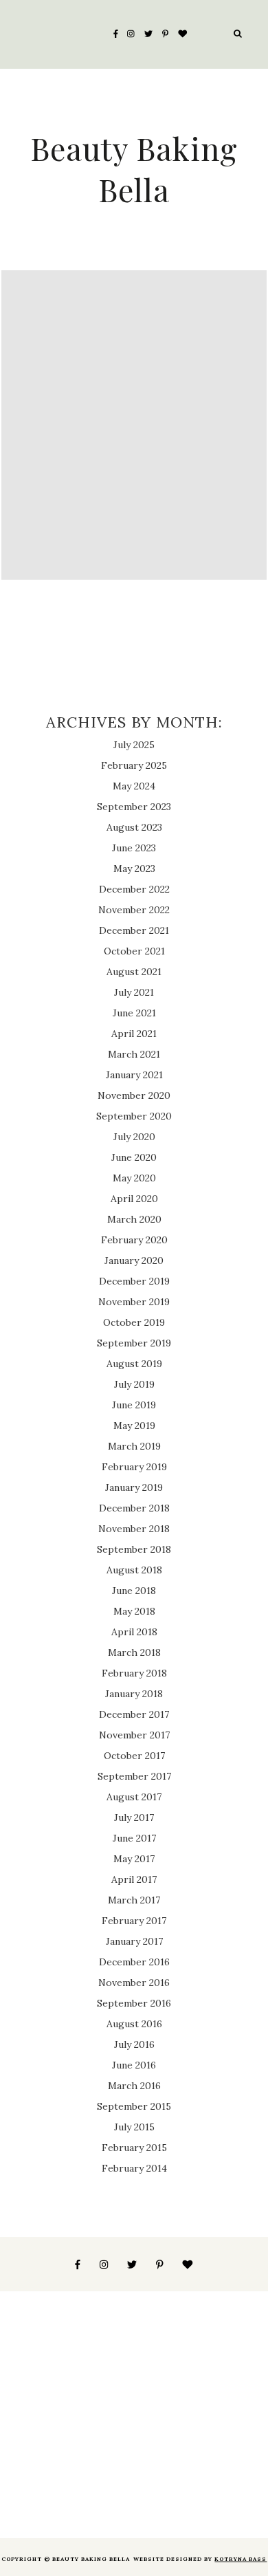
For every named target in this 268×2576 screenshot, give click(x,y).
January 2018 (134, 1694)
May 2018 (134, 1611)
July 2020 (134, 1137)
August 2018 (134, 1570)
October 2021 (134, 951)
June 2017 (134, 1838)
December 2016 (134, 1962)
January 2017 (134, 1941)
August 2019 (134, 1364)
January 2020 (134, 1260)
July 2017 (134, 1818)
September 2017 (134, 1776)
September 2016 (134, 2003)
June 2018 (134, 1591)
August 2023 (134, 827)
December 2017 (134, 1714)
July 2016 (134, 2044)
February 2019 (134, 1467)
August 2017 (134, 1797)
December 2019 (134, 1281)
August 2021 (134, 972)
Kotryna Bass (241, 2559)
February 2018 (134, 1673)
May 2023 (134, 869)
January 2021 (134, 1075)
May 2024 (134, 786)
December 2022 (134, 889)
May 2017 (134, 1859)
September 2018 (134, 1549)
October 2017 (134, 1756)
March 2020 (134, 1219)
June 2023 (134, 848)
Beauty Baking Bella (134, 168)
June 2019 (134, 1405)
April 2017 (134, 1879)
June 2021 (134, 1013)
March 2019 (134, 1446)
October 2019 (134, 1322)
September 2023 (134, 807)
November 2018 (134, 1529)
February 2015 (134, 2148)
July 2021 (134, 992)
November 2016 (134, 1983)
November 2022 (134, 910)
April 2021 (134, 1034)
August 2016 (134, 2024)
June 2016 (134, 2065)
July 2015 (134, 2127)
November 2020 (134, 1095)
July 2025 (134, 745)
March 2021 (134, 1054)
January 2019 (134, 1487)
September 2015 (134, 2106)
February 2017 (134, 1921)
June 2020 (134, 1157)
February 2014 (134, 2168)
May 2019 (134, 1426)
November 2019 (134, 1302)
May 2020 (134, 1178)
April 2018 (134, 1632)
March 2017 (134, 1900)
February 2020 (134, 1240)
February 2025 (134, 765)
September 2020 (134, 1116)
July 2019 (134, 1384)
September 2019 (134, 1343)
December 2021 (134, 930)
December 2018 (134, 1508)
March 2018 (134, 1652)
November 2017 (134, 1735)
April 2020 (134, 1199)
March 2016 (134, 2086)
